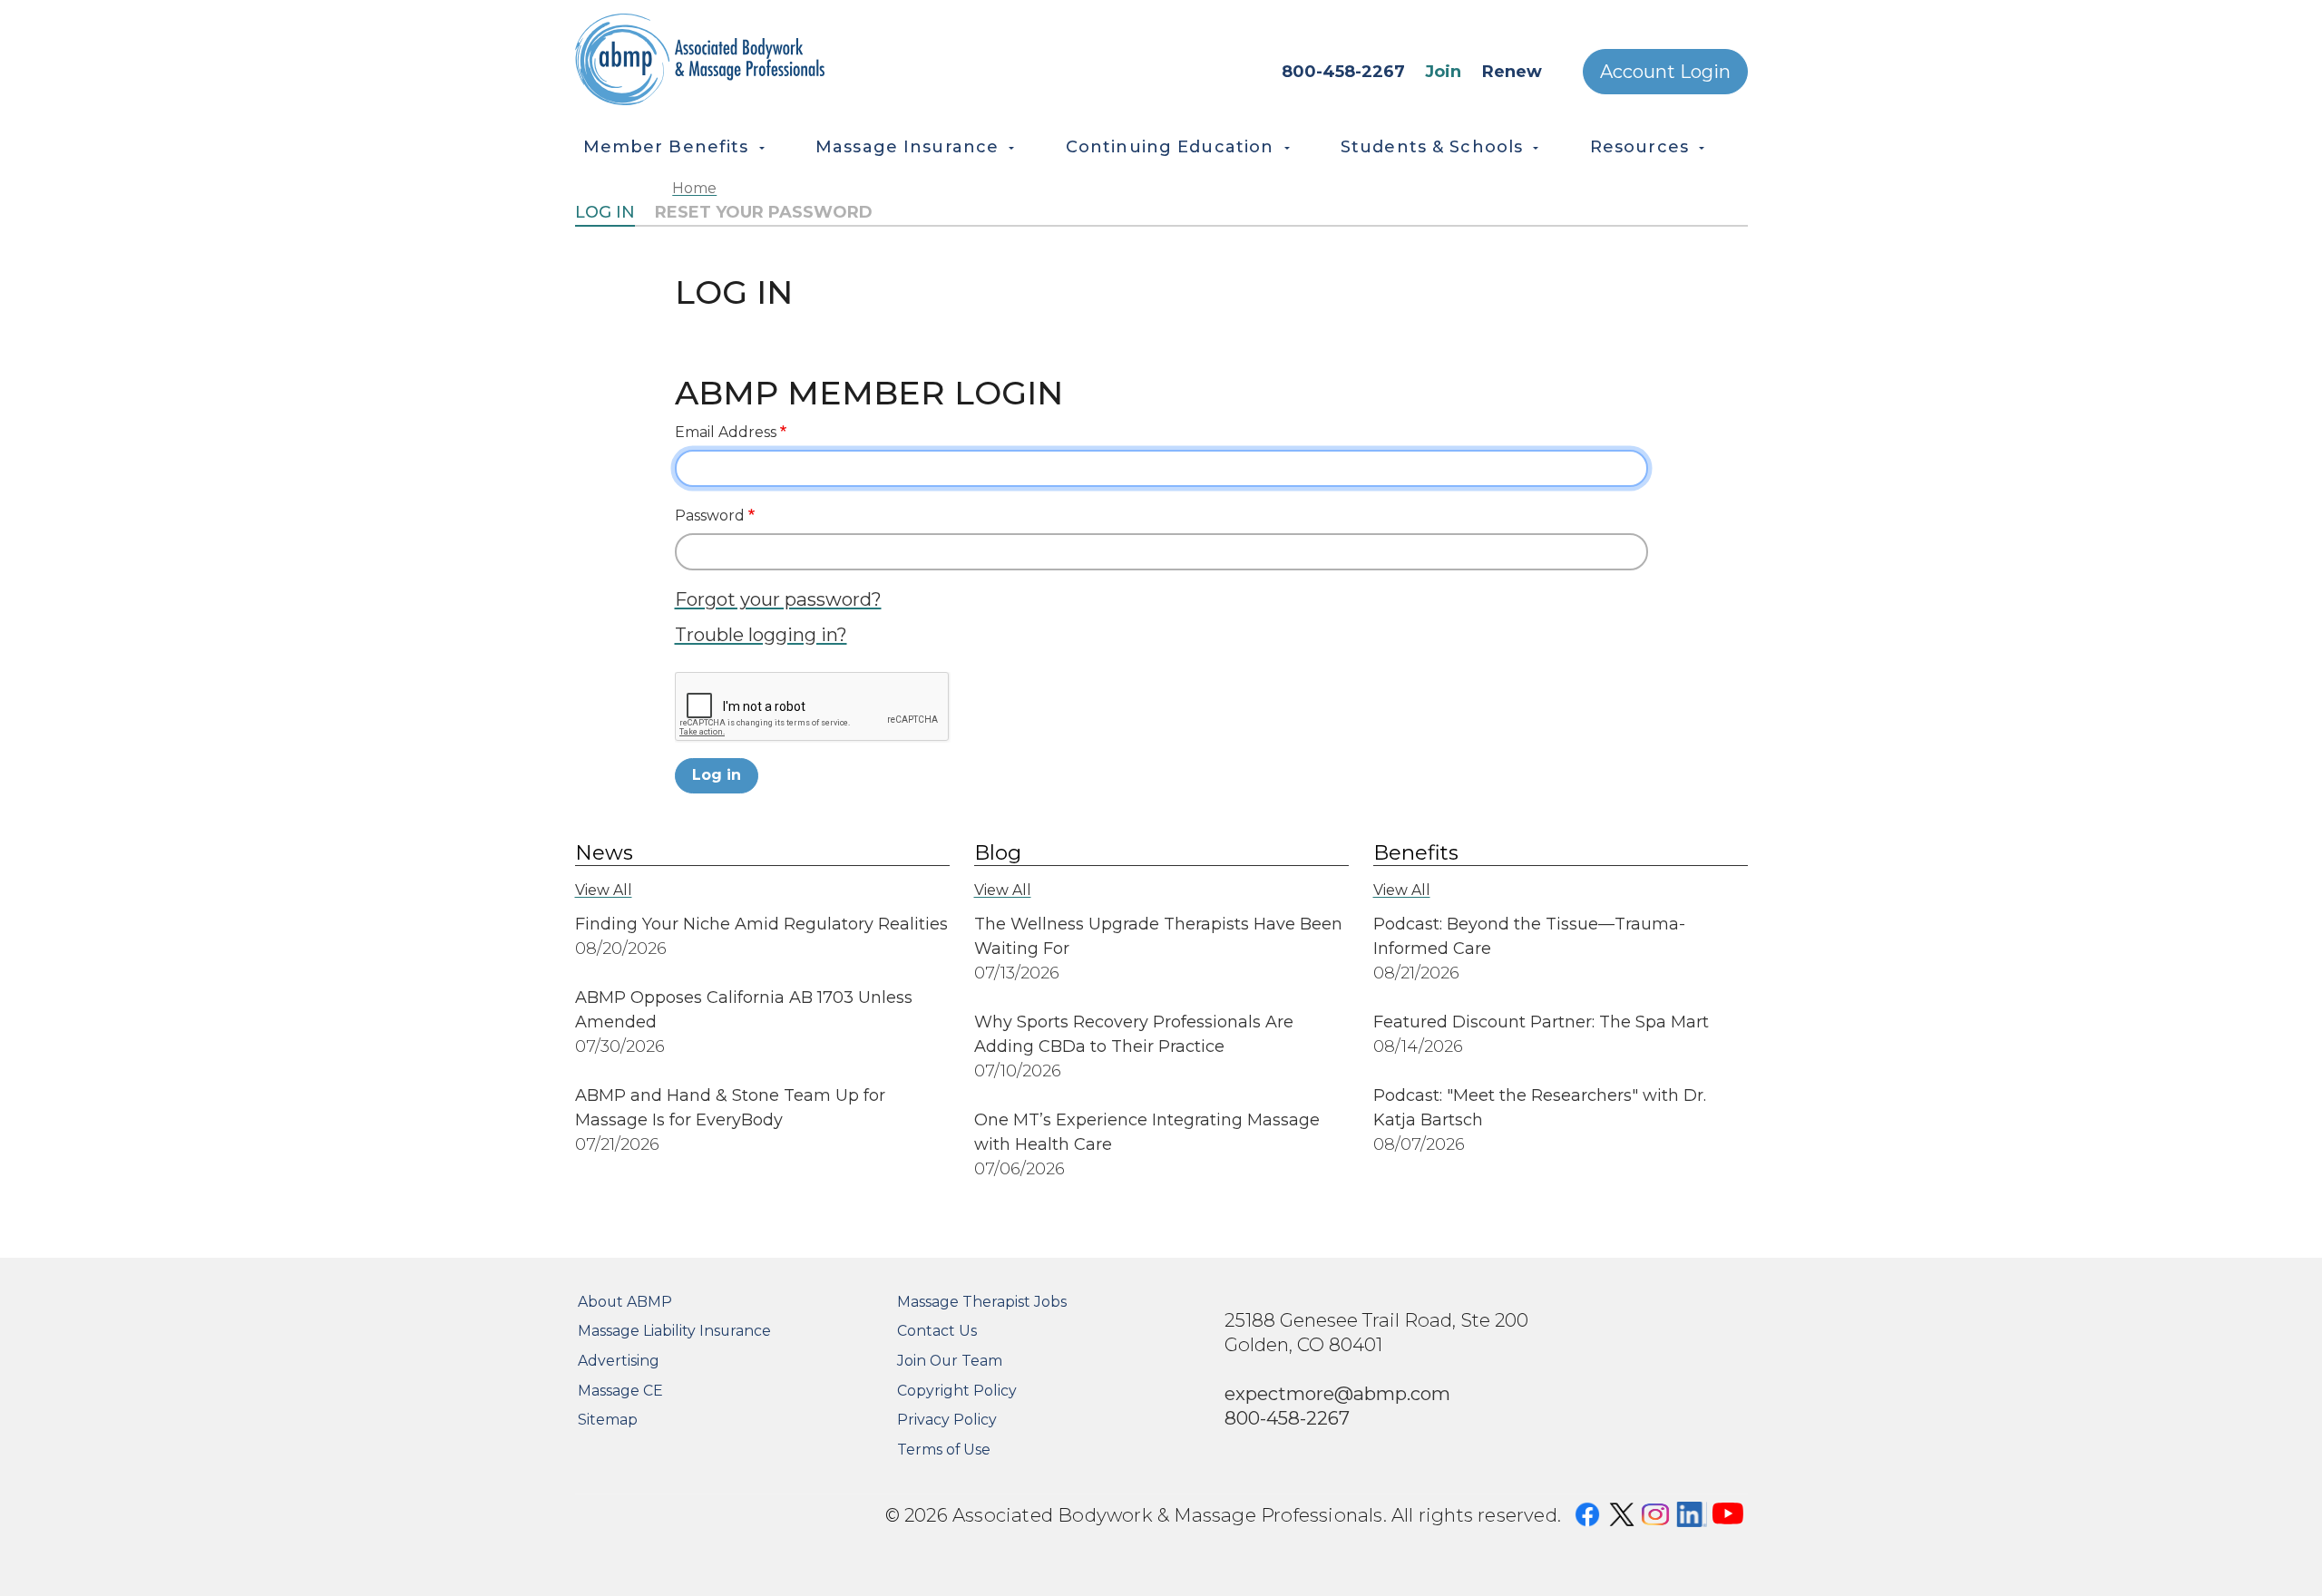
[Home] (781, 59)
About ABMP (625, 1302)
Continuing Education (1170, 147)
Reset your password (764, 212)
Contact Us (937, 1331)
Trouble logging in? (761, 634)
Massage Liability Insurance (674, 1331)
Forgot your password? (778, 599)
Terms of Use (944, 1450)
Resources (1639, 147)
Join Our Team (950, 1361)
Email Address (726, 432)
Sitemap (608, 1420)
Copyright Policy (957, 1391)
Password (710, 516)
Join (1443, 72)
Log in (605, 212)
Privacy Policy (947, 1420)
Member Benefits (666, 147)
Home (694, 188)
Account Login (1665, 72)
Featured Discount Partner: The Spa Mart (1541, 1022)
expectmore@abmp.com (1337, 1393)
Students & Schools (1432, 147)
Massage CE (620, 1391)
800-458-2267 (1343, 72)
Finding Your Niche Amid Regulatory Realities (761, 924)
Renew (1512, 72)
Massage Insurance (907, 147)
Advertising (619, 1361)
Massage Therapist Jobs (982, 1302)
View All (604, 890)
